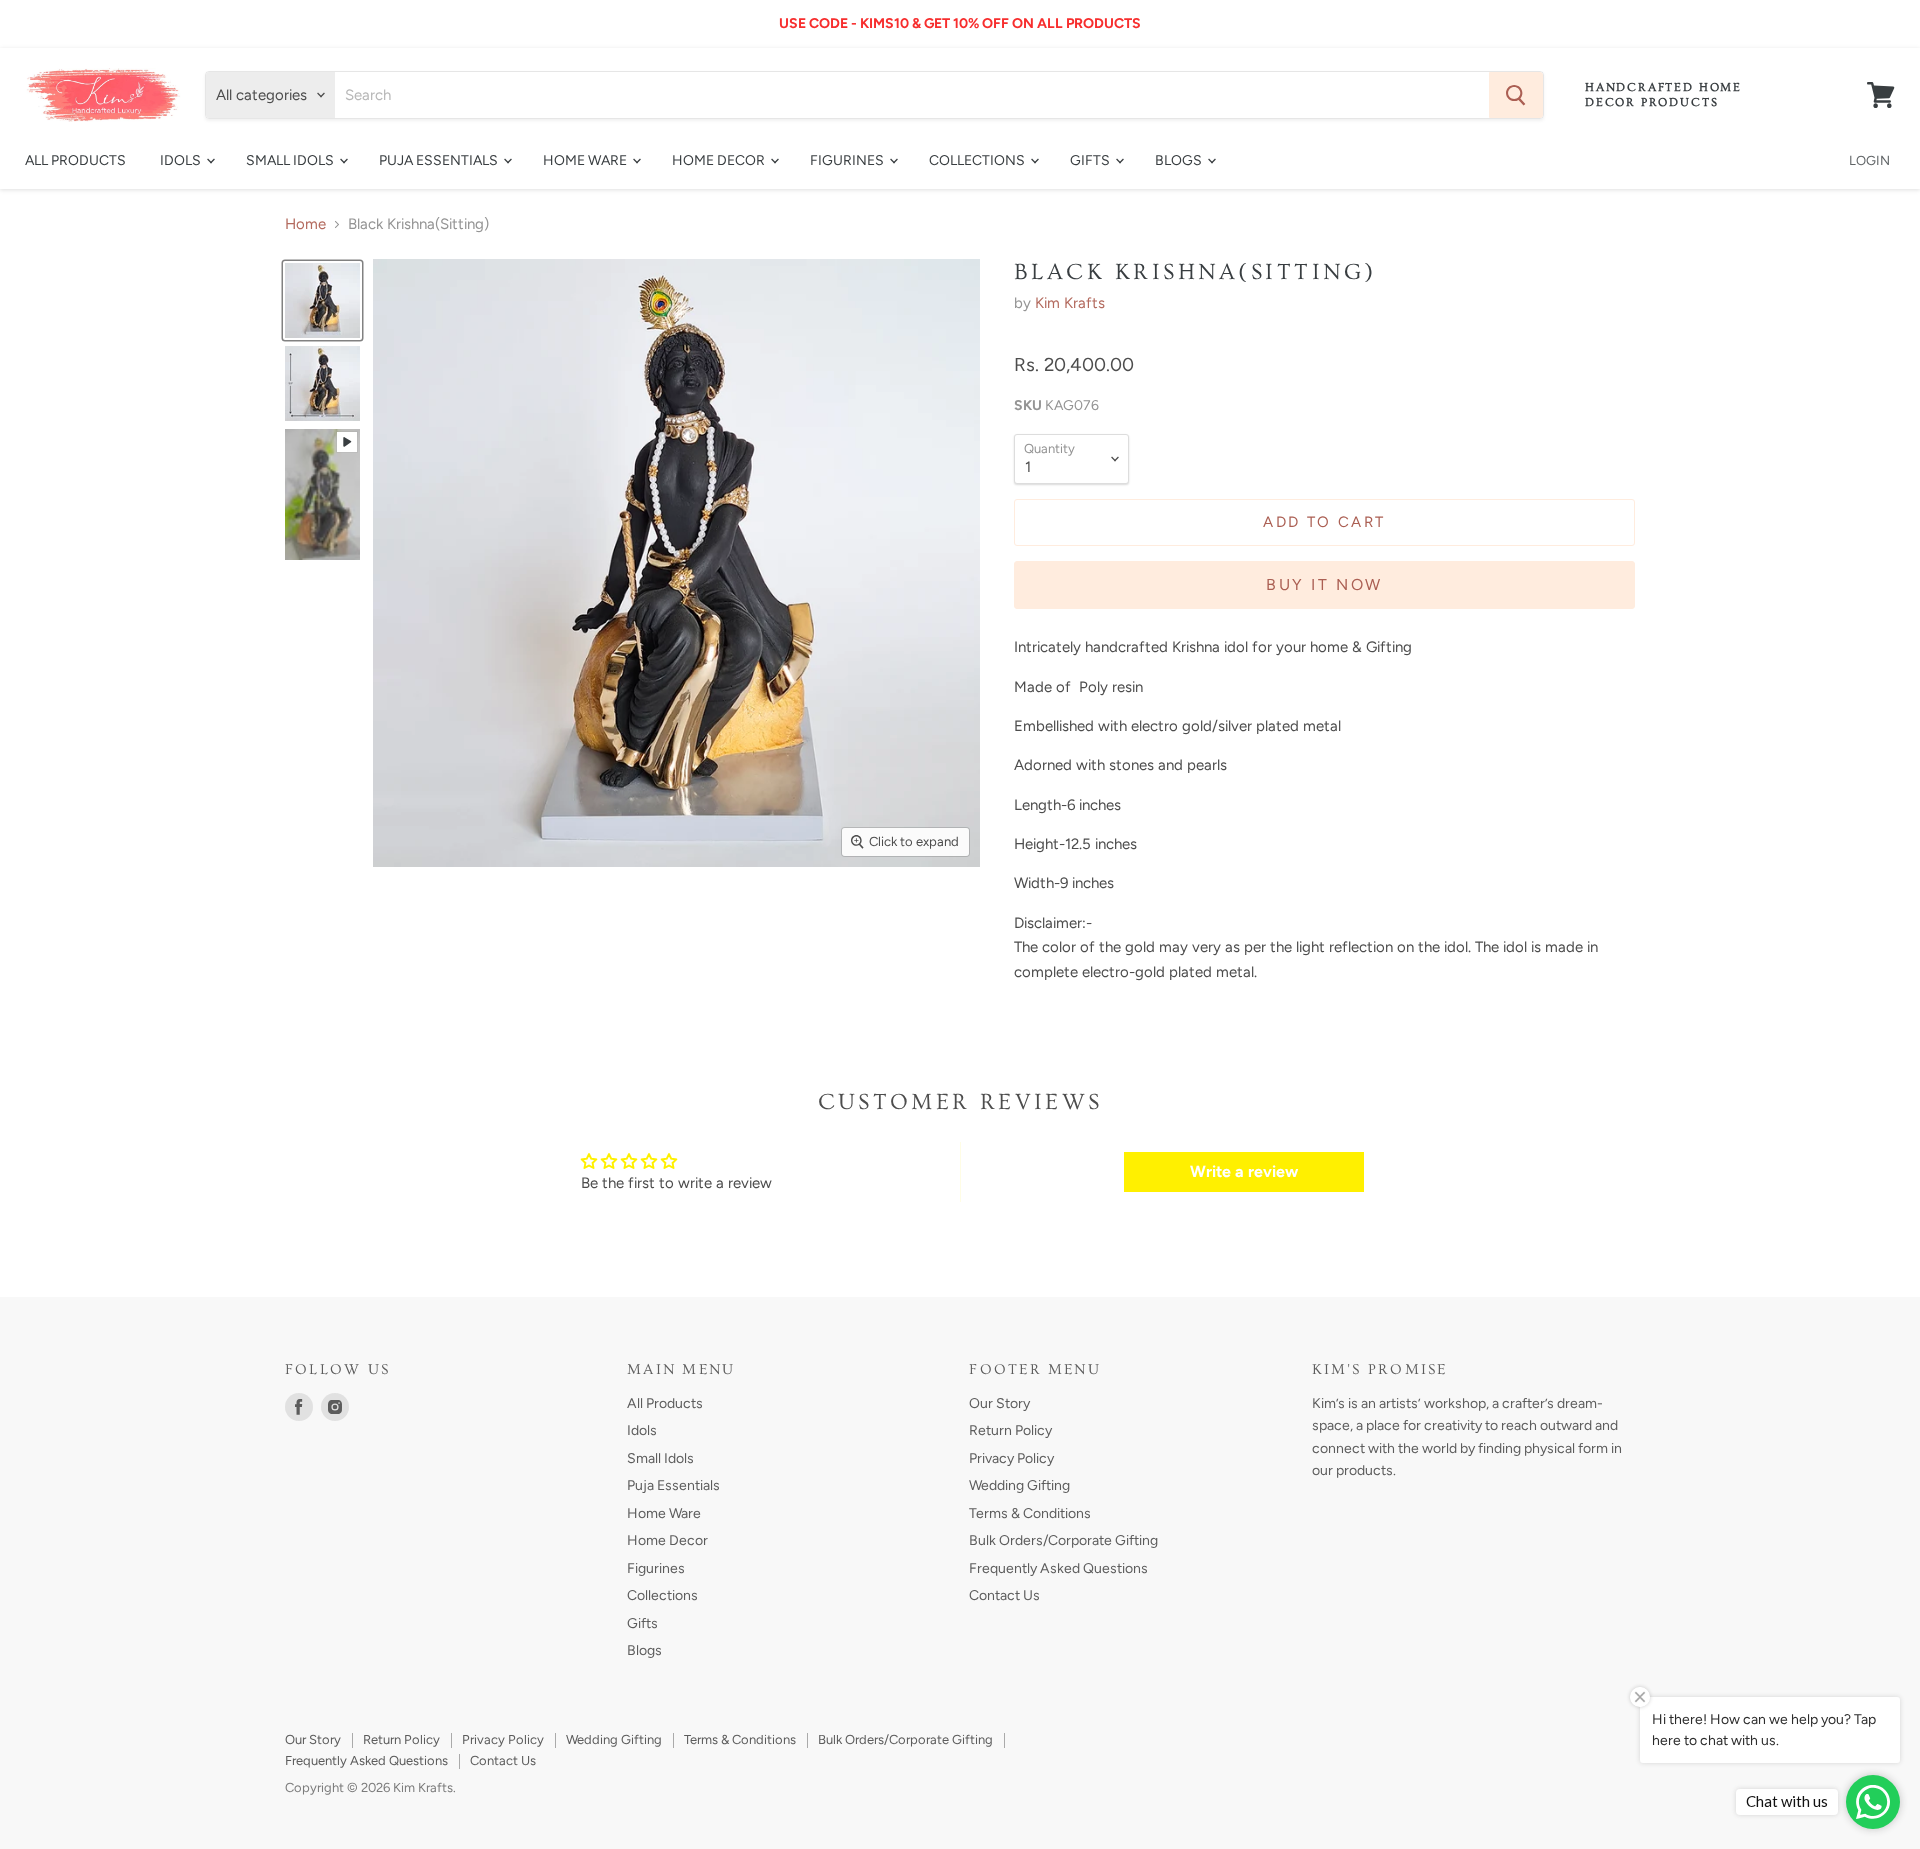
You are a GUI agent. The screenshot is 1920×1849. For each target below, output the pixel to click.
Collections (978, 160)
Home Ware (586, 160)
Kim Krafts (1070, 303)
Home (305, 224)
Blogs (1180, 160)
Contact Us (1004, 1595)
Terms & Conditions (1030, 1513)
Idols (182, 160)
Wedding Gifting (1019, 1485)
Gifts (1091, 160)
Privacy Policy (1011, 1458)
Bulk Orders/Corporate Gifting (1063, 1540)
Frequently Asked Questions (1058, 1568)
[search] (911, 95)
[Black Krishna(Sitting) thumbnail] (322, 300)
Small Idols (291, 160)
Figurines (848, 160)
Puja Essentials (440, 160)
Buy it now (1324, 584)
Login (1869, 160)
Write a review (1244, 1171)
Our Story (999, 1403)
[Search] (1516, 95)
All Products (75, 160)
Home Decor (720, 160)
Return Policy (1010, 1430)
